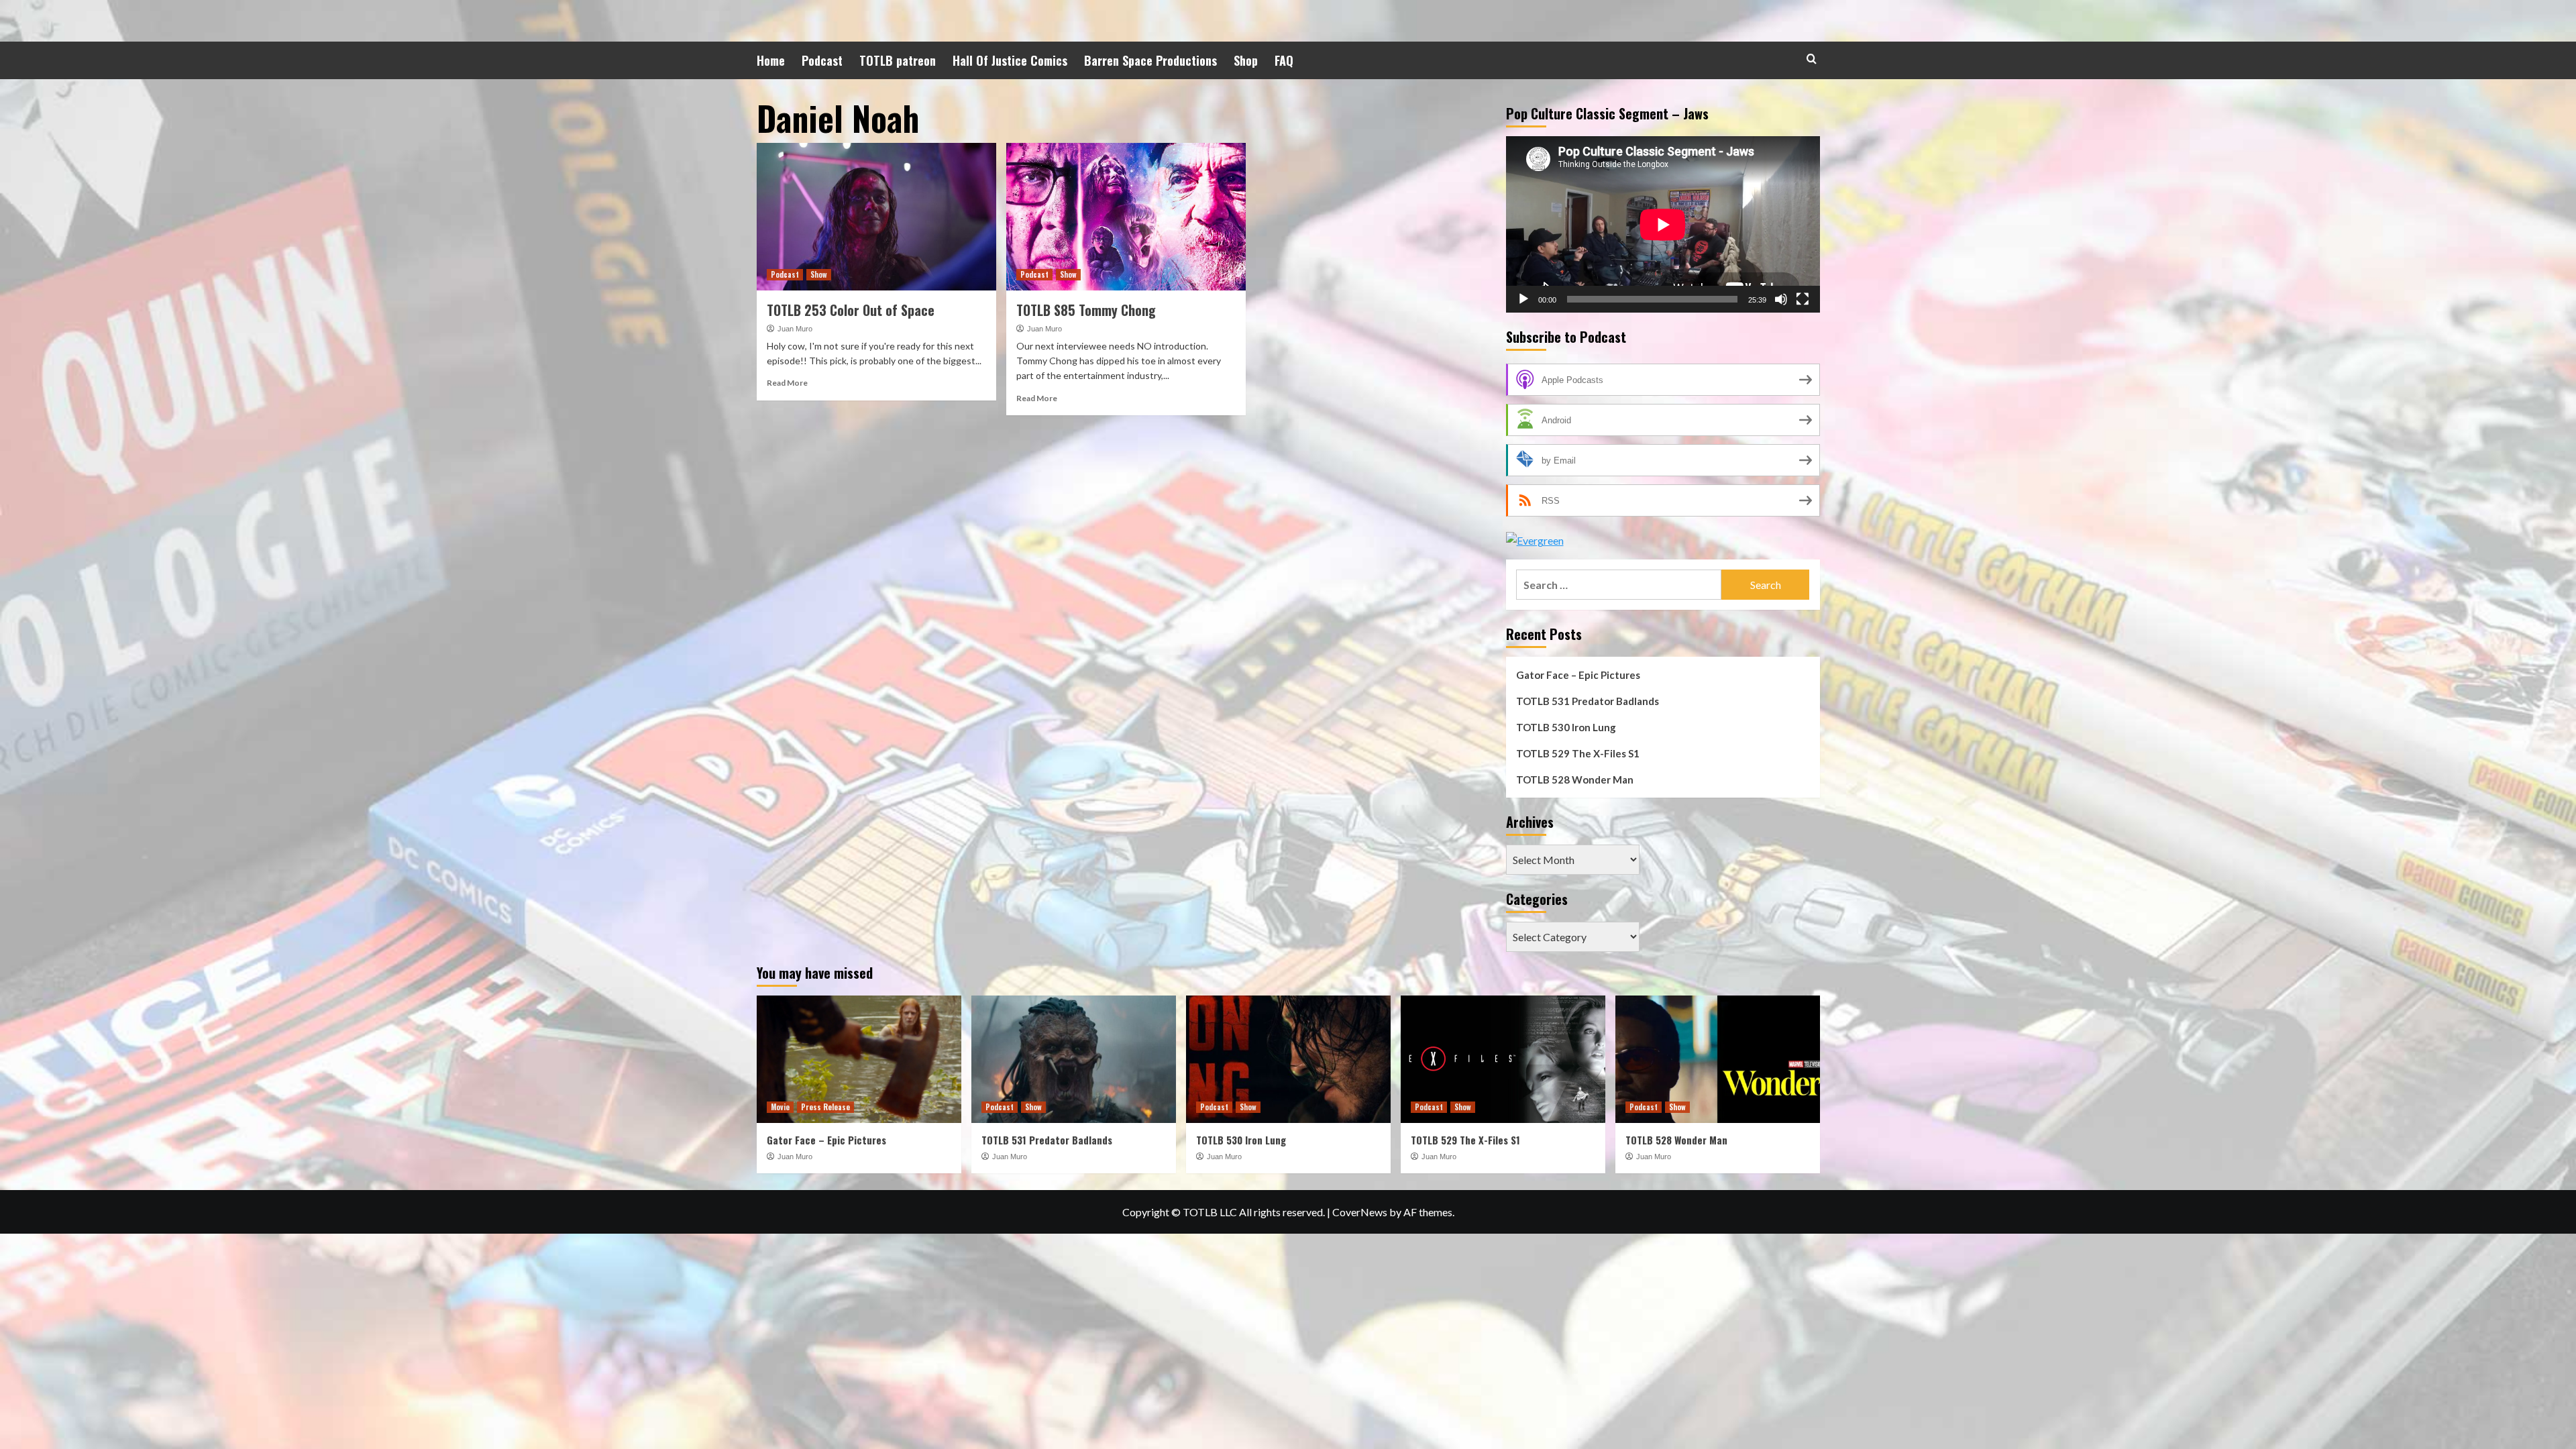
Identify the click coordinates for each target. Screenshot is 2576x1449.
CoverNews (1360, 1212)
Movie (780, 1107)
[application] (1663, 224)
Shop (1246, 60)
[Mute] (1781, 299)
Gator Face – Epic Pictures (1578, 675)
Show (819, 274)
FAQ (1284, 60)
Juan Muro (795, 329)
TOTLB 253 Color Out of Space (851, 310)
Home (771, 60)
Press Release (825, 1107)
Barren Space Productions (1150, 60)
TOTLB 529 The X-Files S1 (1578, 753)
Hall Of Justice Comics (1010, 60)
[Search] (1812, 59)
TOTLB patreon (898, 60)
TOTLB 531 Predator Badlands (1588, 701)
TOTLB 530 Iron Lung (1566, 727)
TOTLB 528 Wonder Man (1575, 780)
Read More (787, 383)
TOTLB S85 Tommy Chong (1086, 310)
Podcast (822, 60)
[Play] (1523, 299)
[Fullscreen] (1803, 299)
